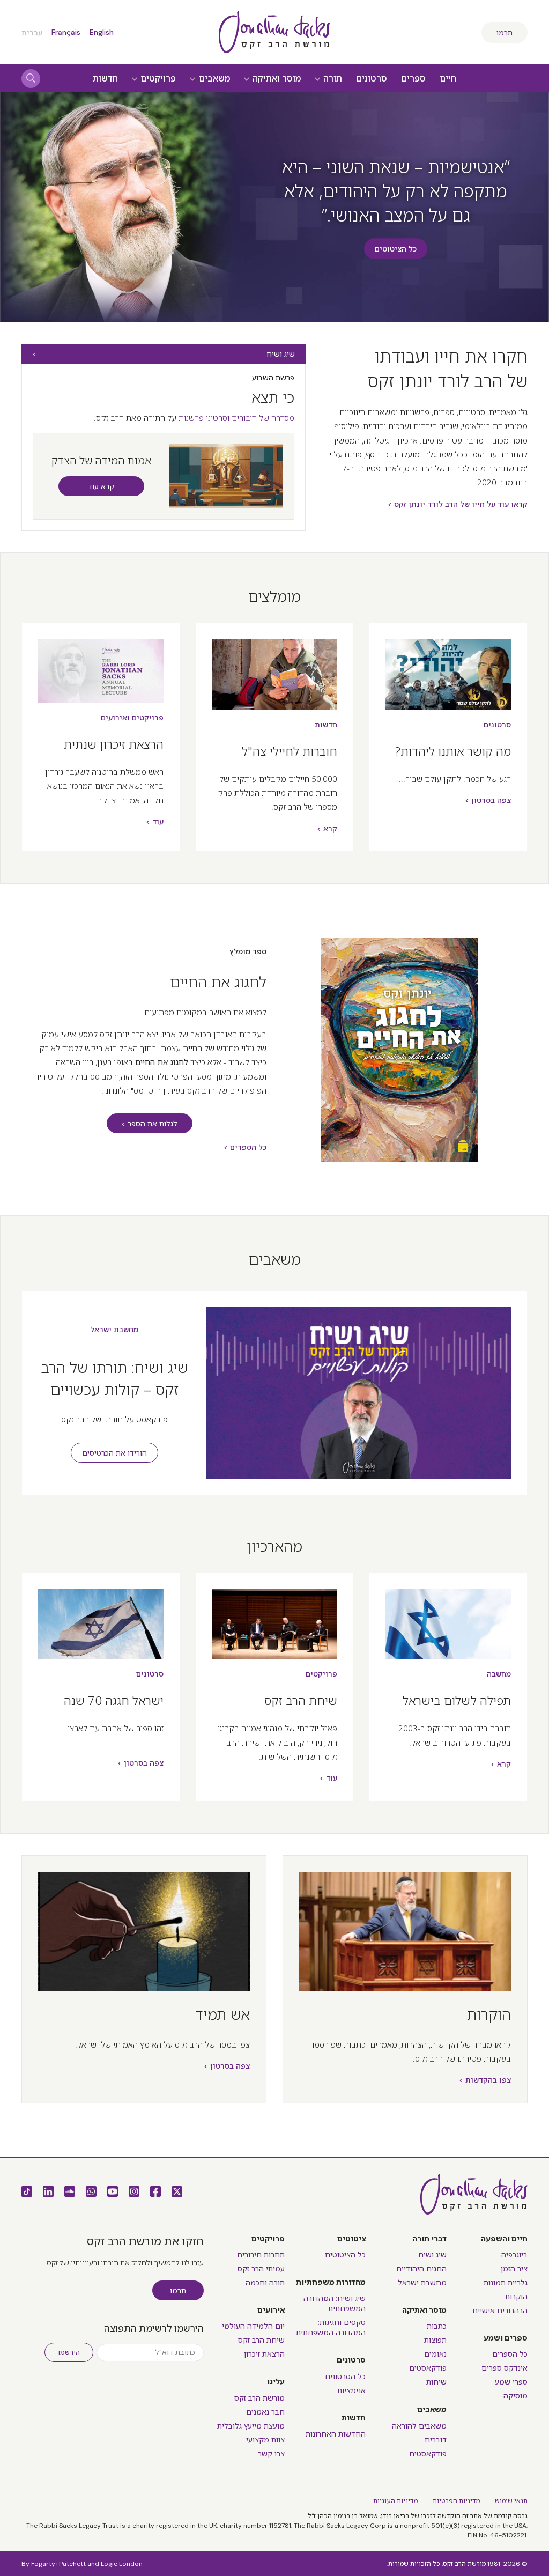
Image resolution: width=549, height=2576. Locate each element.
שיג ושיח (281, 354)
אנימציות (351, 2390)
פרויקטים (157, 79)
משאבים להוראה (419, 2426)
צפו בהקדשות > (485, 2080)
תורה (332, 79)
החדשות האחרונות (336, 2434)
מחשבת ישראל (114, 1330)
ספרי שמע (511, 2382)
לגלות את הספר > (149, 1124)
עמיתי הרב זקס (261, 2269)
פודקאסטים (428, 2368)
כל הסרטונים (345, 2376)
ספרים (413, 79)
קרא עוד (101, 486)
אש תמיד (222, 2014)
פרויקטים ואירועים (132, 718)
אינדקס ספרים (505, 2368)
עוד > (155, 822)
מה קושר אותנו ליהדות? (453, 751)
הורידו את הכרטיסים (114, 1453)
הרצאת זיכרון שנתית (114, 744)
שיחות (436, 2382)
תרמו (505, 33)
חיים (448, 79)
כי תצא (273, 397)
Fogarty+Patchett (58, 2564)
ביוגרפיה (514, 2255)
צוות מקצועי (265, 2440)
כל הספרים (510, 2354)
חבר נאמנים (265, 2412)
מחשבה (499, 1674)
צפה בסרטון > (140, 1763)
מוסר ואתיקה (276, 79)
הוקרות (489, 2014)
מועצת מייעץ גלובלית (251, 2426)
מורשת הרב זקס (259, 2398)
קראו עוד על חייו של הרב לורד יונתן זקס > (458, 504)
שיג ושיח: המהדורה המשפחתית (335, 2303)
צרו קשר (271, 2454)
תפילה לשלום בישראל (457, 1700)
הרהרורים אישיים (500, 2311)
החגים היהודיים (421, 2269)
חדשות (105, 79)
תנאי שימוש (511, 2501)
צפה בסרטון (491, 800)
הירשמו (69, 2353)
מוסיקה (515, 2396)
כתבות (437, 2326)
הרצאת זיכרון (264, 2354)
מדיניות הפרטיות (456, 2501)
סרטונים (372, 79)
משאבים (213, 79)
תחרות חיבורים (261, 2255)
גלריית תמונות (506, 2283)
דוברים (436, 2440)
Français (66, 32)
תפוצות (435, 2340)
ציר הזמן (514, 2269)
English (102, 32)
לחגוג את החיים (218, 981)
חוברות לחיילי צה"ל (290, 751)
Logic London (122, 2564)
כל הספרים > (245, 1147)
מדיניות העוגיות (395, 2501)
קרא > (327, 829)
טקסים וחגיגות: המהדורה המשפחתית (331, 2327)
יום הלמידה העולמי (253, 2326)
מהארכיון (274, 1546)
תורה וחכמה (265, 2283)
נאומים (435, 2354)
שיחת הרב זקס (301, 1700)
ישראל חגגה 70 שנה (114, 1700)
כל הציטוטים (396, 249)
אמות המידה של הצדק (101, 460)
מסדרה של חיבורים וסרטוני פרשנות (236, 418)
